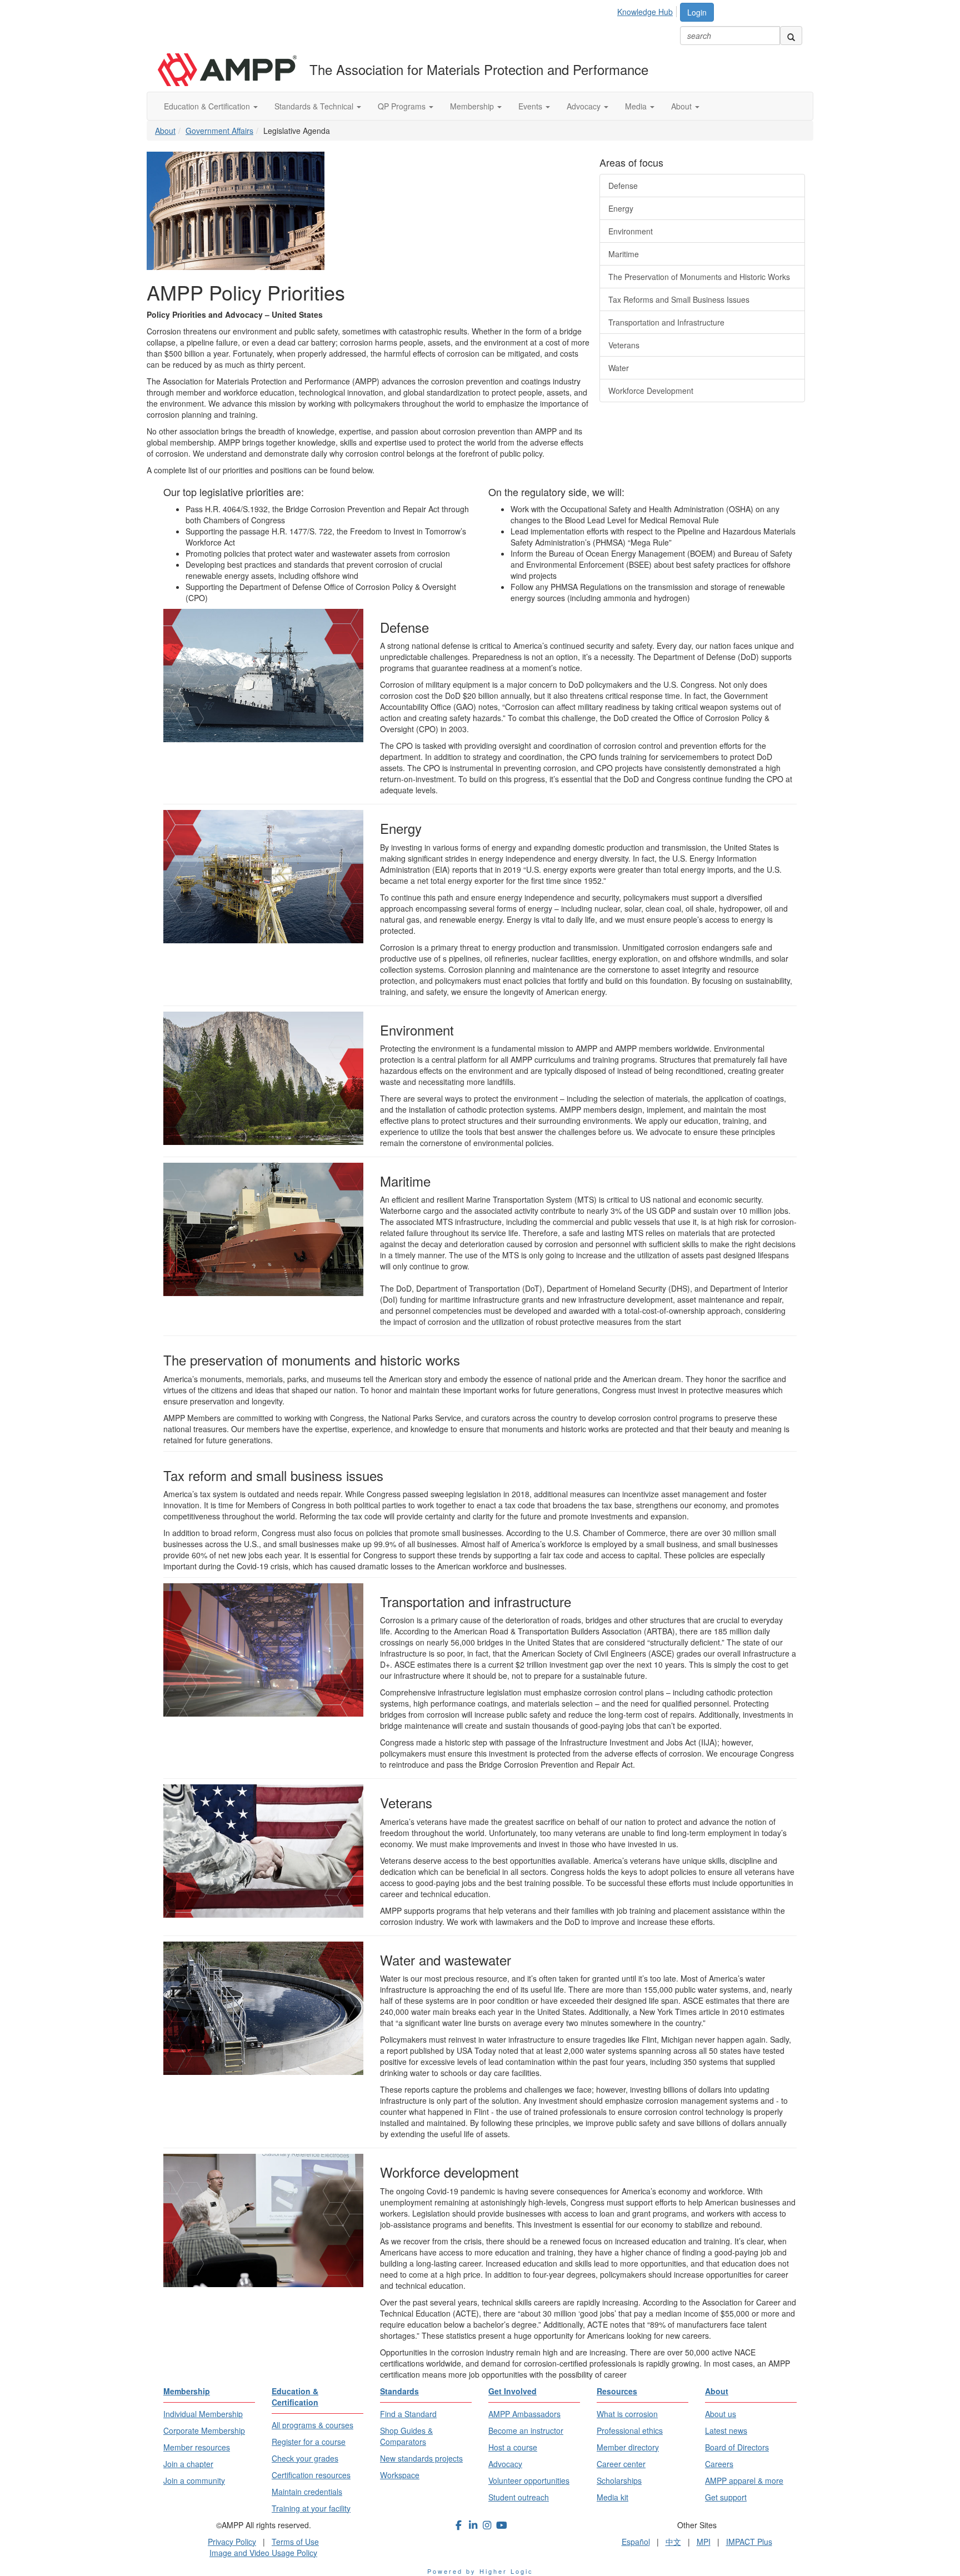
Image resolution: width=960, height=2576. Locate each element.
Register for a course (309, 2442)
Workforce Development (651, 391)
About (682, 106)
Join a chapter (188, 2464)
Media (637, 106)
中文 (673, 2542)
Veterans (624, 345)
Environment (631, 231)
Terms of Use (295, 2542)
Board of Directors (737, 2447)
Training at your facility (311, 2508)
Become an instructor (526, 2430)
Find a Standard (408, 2414)
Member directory (628, 2447)
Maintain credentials (307, 2492)
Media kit (612, 2497)
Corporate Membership (204, 2430)
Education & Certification (208, 106)
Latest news (726, 2430)
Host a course (513, 2447)
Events (531, 106)
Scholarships (619, 2480)
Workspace (400, 2475)
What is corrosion (627, 2414)
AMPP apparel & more (744, 2480)
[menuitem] (648, 10)
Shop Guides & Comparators (406, 2436)
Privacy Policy (232, 2542)
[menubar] (648, 10)
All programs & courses (312, 2425)
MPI (704, 2542)
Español (636, 2542)
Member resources (197, 2447)
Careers (719, 2464)
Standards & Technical (315, 106)
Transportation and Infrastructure (666, 322)
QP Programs (403, 106)
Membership (473, 106)
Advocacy (585, 106)
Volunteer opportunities (529, 2480)
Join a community (194, 2480)
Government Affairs (219, 131)
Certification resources (311, 2475)
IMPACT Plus (749, 2542)
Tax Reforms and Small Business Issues (679, 299)
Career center (621, 2464)
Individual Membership (203, 2414)
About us (721, 2414)
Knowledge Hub (645, 12)
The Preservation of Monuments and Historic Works (699, 277)
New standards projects (421, 2458)
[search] (791, 36)
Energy (621, 208)
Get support (726, 2497)
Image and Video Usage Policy (263, 2553)
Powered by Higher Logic (480, 2571)
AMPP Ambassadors (524, 2414)
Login (697, 12)
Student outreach (519, 2497)
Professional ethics (630, 2430)
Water (619, 368)
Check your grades (305, 2458)
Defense (623, 186)
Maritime (624, 254)
